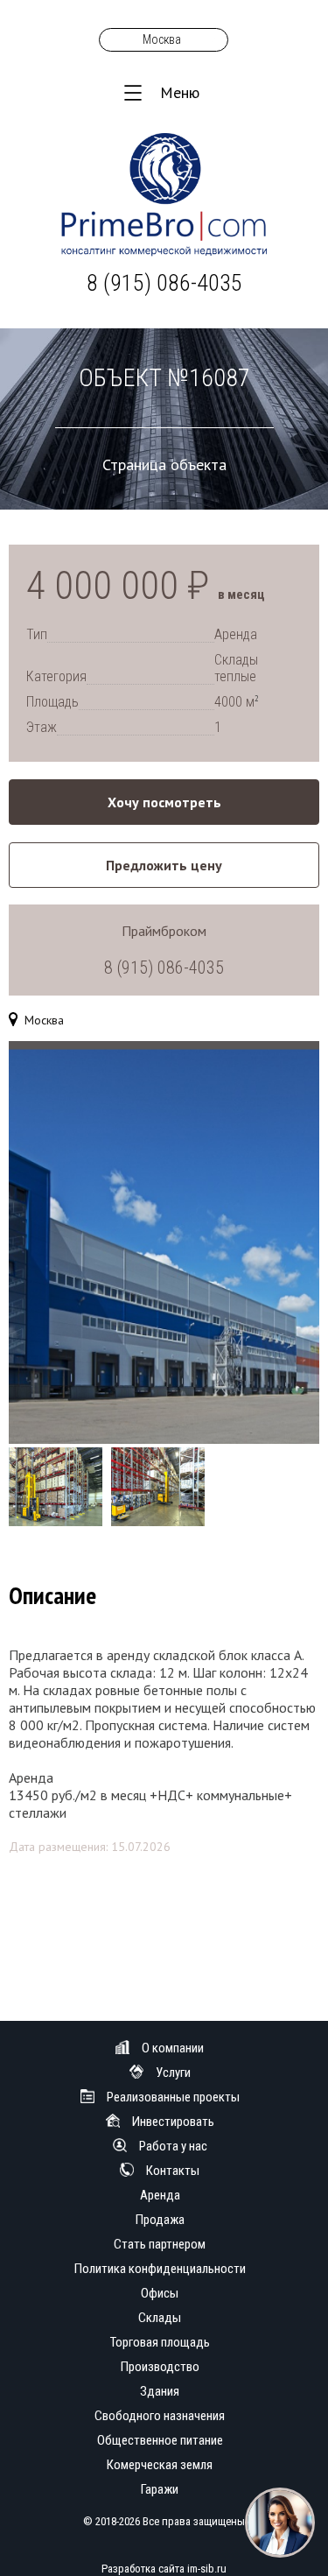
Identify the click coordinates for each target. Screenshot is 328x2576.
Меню (180, 92)
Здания (160, 2391)
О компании (173, 2048)
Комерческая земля (160, 2465)
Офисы (160, 2293)
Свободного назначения (160, 2416)
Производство (160, 2367)
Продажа (160, 2220)
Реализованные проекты (173, 2097)
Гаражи (160, 2489)
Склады (160, 2318)
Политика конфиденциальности (160, 2269)
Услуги (173, 2073)
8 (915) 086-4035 (164, 283)
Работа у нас (173, 2146)
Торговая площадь (160, 2342)
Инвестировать (173, 2122)
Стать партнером (160, 2244)
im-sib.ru (207, 2569)
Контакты (173, 2171)
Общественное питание (160, 2440)
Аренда (160, 2195)
